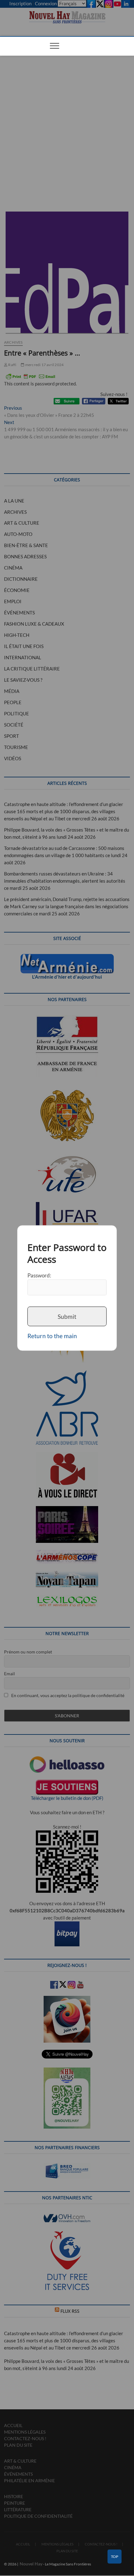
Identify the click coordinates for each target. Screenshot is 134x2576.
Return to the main (52, 1336)
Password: (39, 1275)
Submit (67, 1317)
